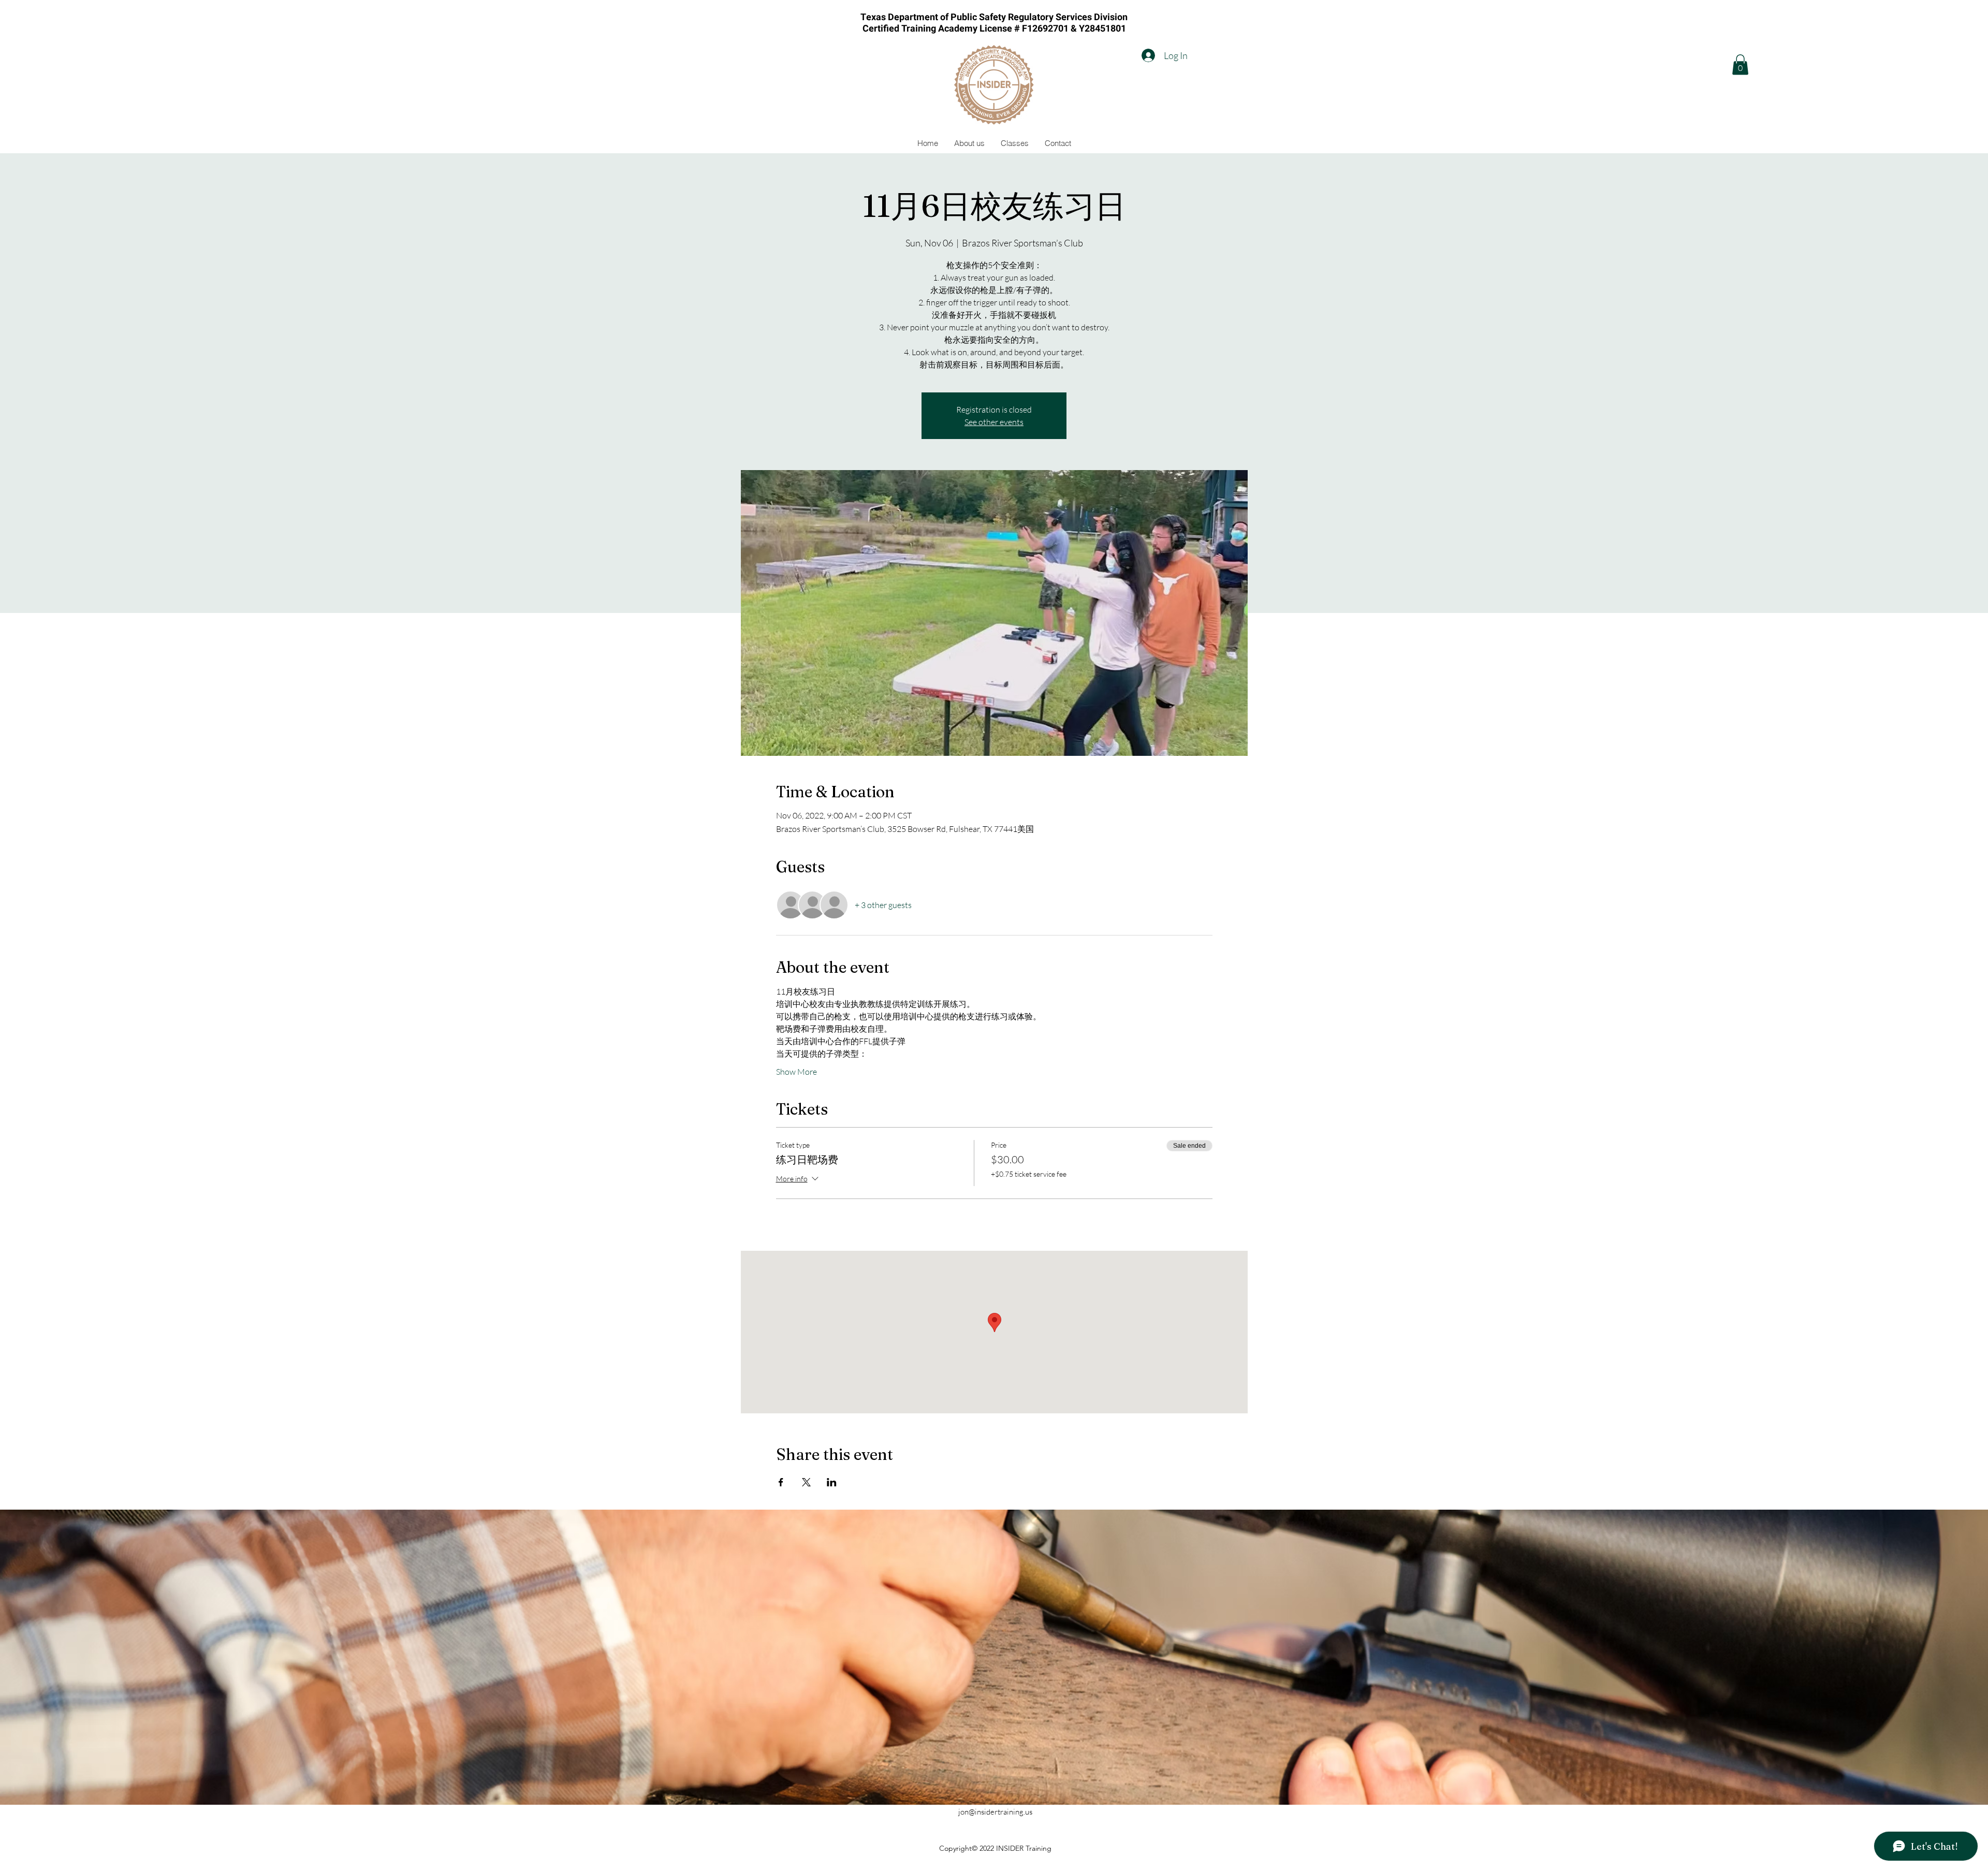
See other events (994, 422)
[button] (1740, 64)
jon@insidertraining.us (995, 1812)
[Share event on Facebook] (781, 1482)
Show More (796, 1072)
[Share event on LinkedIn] (832, 1482)
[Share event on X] (806, 1482)
